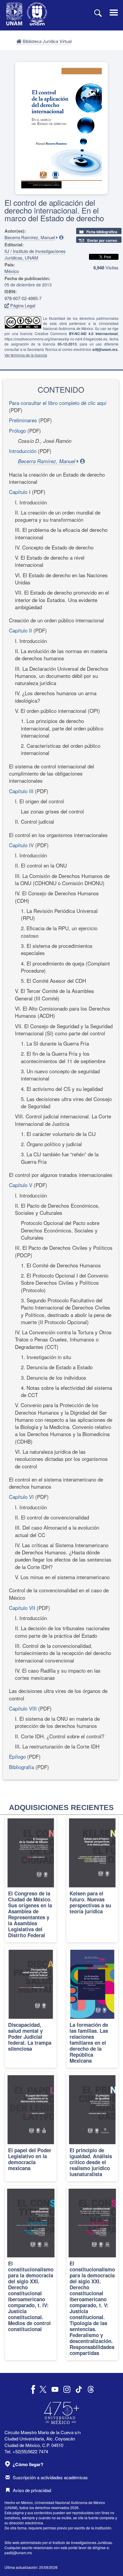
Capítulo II (21, 630)
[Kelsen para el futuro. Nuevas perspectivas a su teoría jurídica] (92, 1879)
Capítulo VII (22, 1608)
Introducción (23, 451)
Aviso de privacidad (32, 2490)
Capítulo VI (22, 1497)
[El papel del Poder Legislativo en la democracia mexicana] (31, 2127)
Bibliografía (21, 1767)
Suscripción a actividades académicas (50, 2477)
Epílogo (17, 1756)
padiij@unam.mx (18, 2553)
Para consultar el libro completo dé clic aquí (58, 403)
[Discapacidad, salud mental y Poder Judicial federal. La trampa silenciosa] (31, 2007)
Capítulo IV (22, 845)
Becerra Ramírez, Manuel (30, 237)
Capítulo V (21, 1185)
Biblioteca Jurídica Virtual (47, 41)
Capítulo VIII (24, 1708)
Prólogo (17, 430)
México (12, 271)
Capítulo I (20, 492)
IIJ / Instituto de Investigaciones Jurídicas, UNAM (35, 254)
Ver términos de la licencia (26, 355)
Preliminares (23, 420)
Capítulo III (22, 791)
